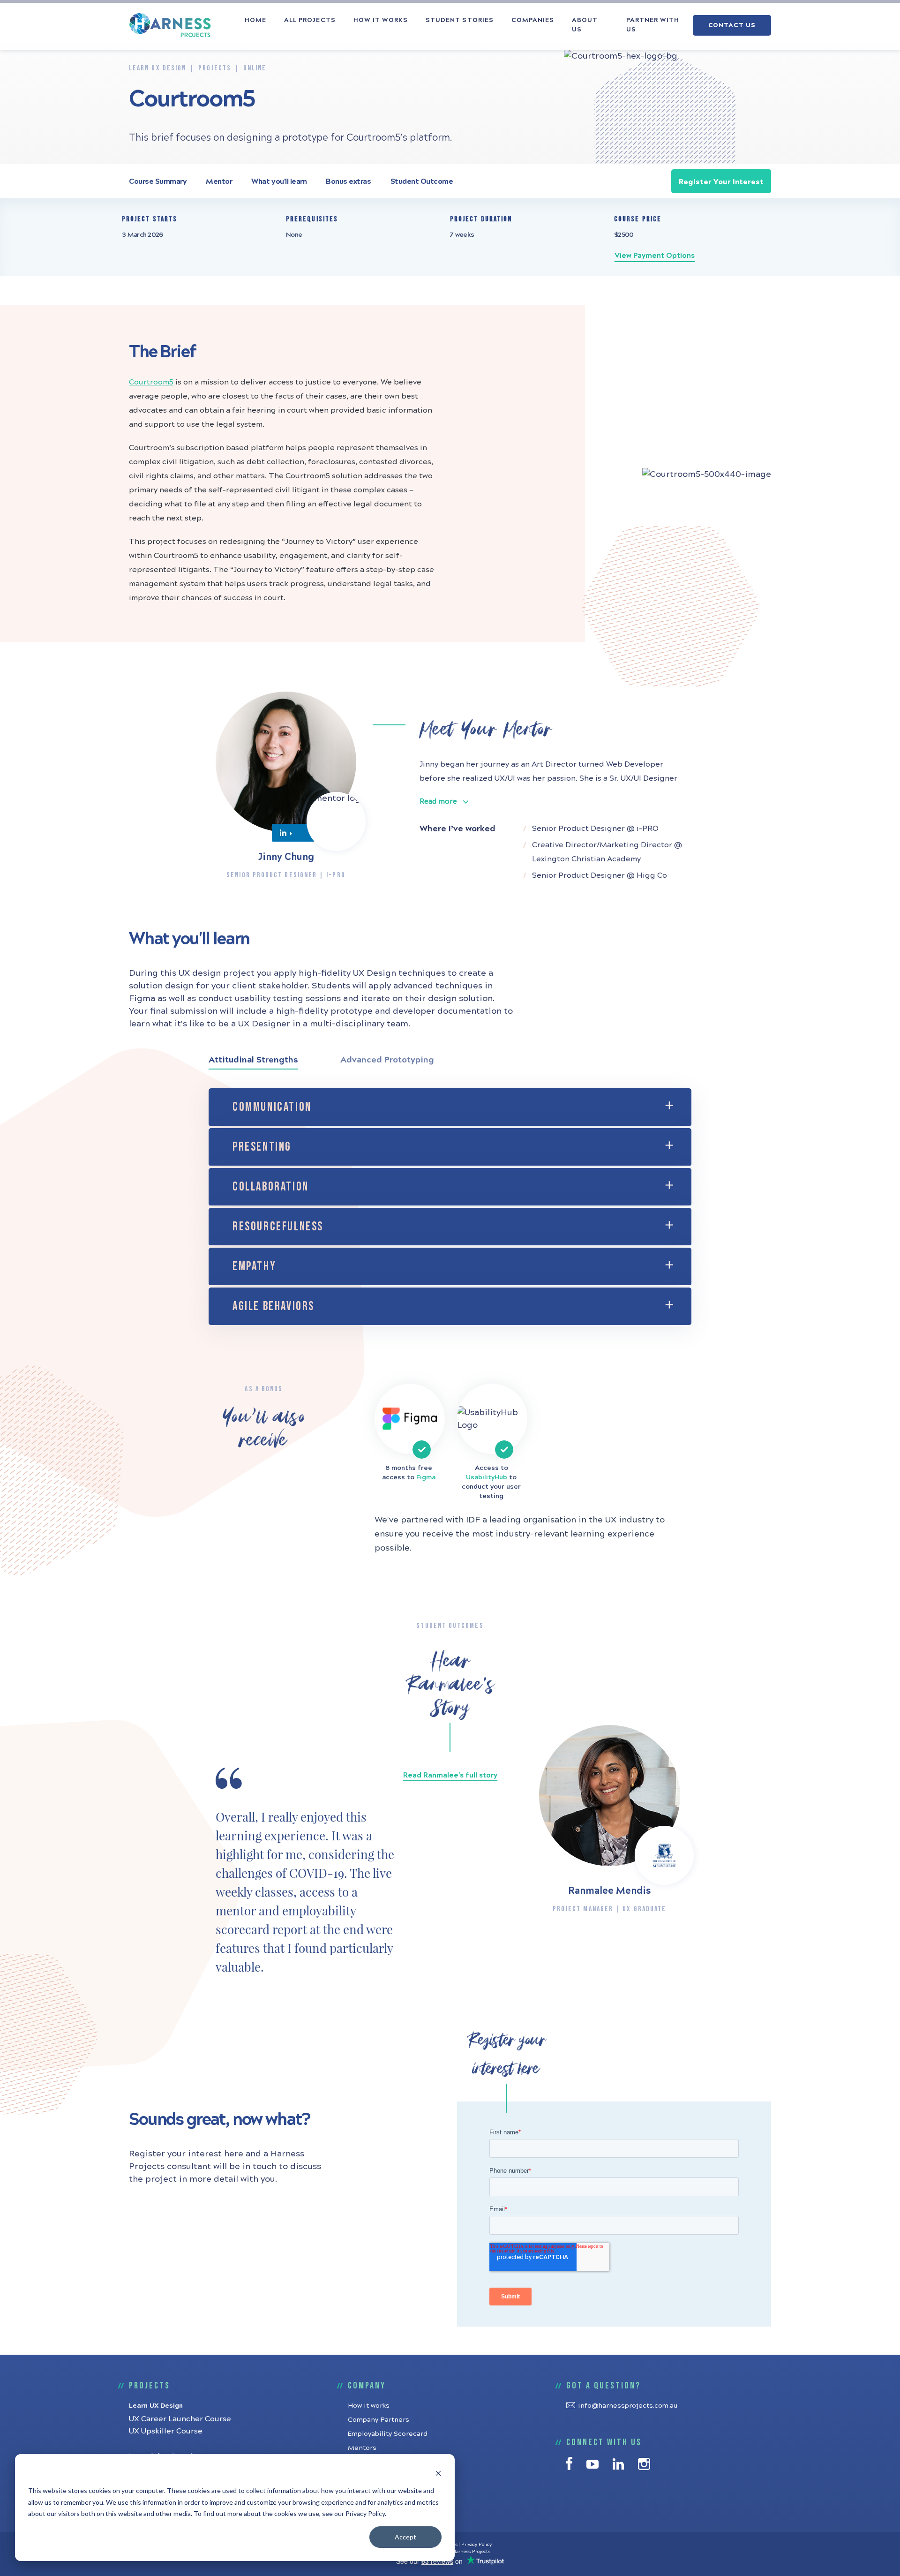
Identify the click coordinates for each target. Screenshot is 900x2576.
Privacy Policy (476, 2545)
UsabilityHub (487, 1477)
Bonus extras (348, 181)
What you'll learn (279, 181)
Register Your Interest (721, 182)
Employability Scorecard (388, 2434)
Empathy (254, 1267)
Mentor (219, 181)
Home (255, 20)
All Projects (310, 20)
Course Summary (158, 181)
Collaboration (271, 1187)
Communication (272, 1107)
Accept (405, 2537)
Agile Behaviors (274, 1307)
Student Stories (460, 20)
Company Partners (379, 2420)
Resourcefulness (278, 1227)
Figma (426, 1477)
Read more (438, 801)
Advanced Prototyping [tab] (387, 1060)
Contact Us (732, 25)
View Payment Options (655, 256)
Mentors (362, 2448)
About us (585, 25)
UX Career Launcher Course (180, 2419)
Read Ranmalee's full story (450, 1775)
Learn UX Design (156, 2406)
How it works (381, 20)
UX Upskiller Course (166, 2431)
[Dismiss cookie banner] (438, 2473)
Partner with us (653, 25)
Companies (533, 20)
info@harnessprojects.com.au (628, 2406)
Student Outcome (422, 181)
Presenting (262, 1147)
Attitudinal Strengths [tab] (253, 1060)
